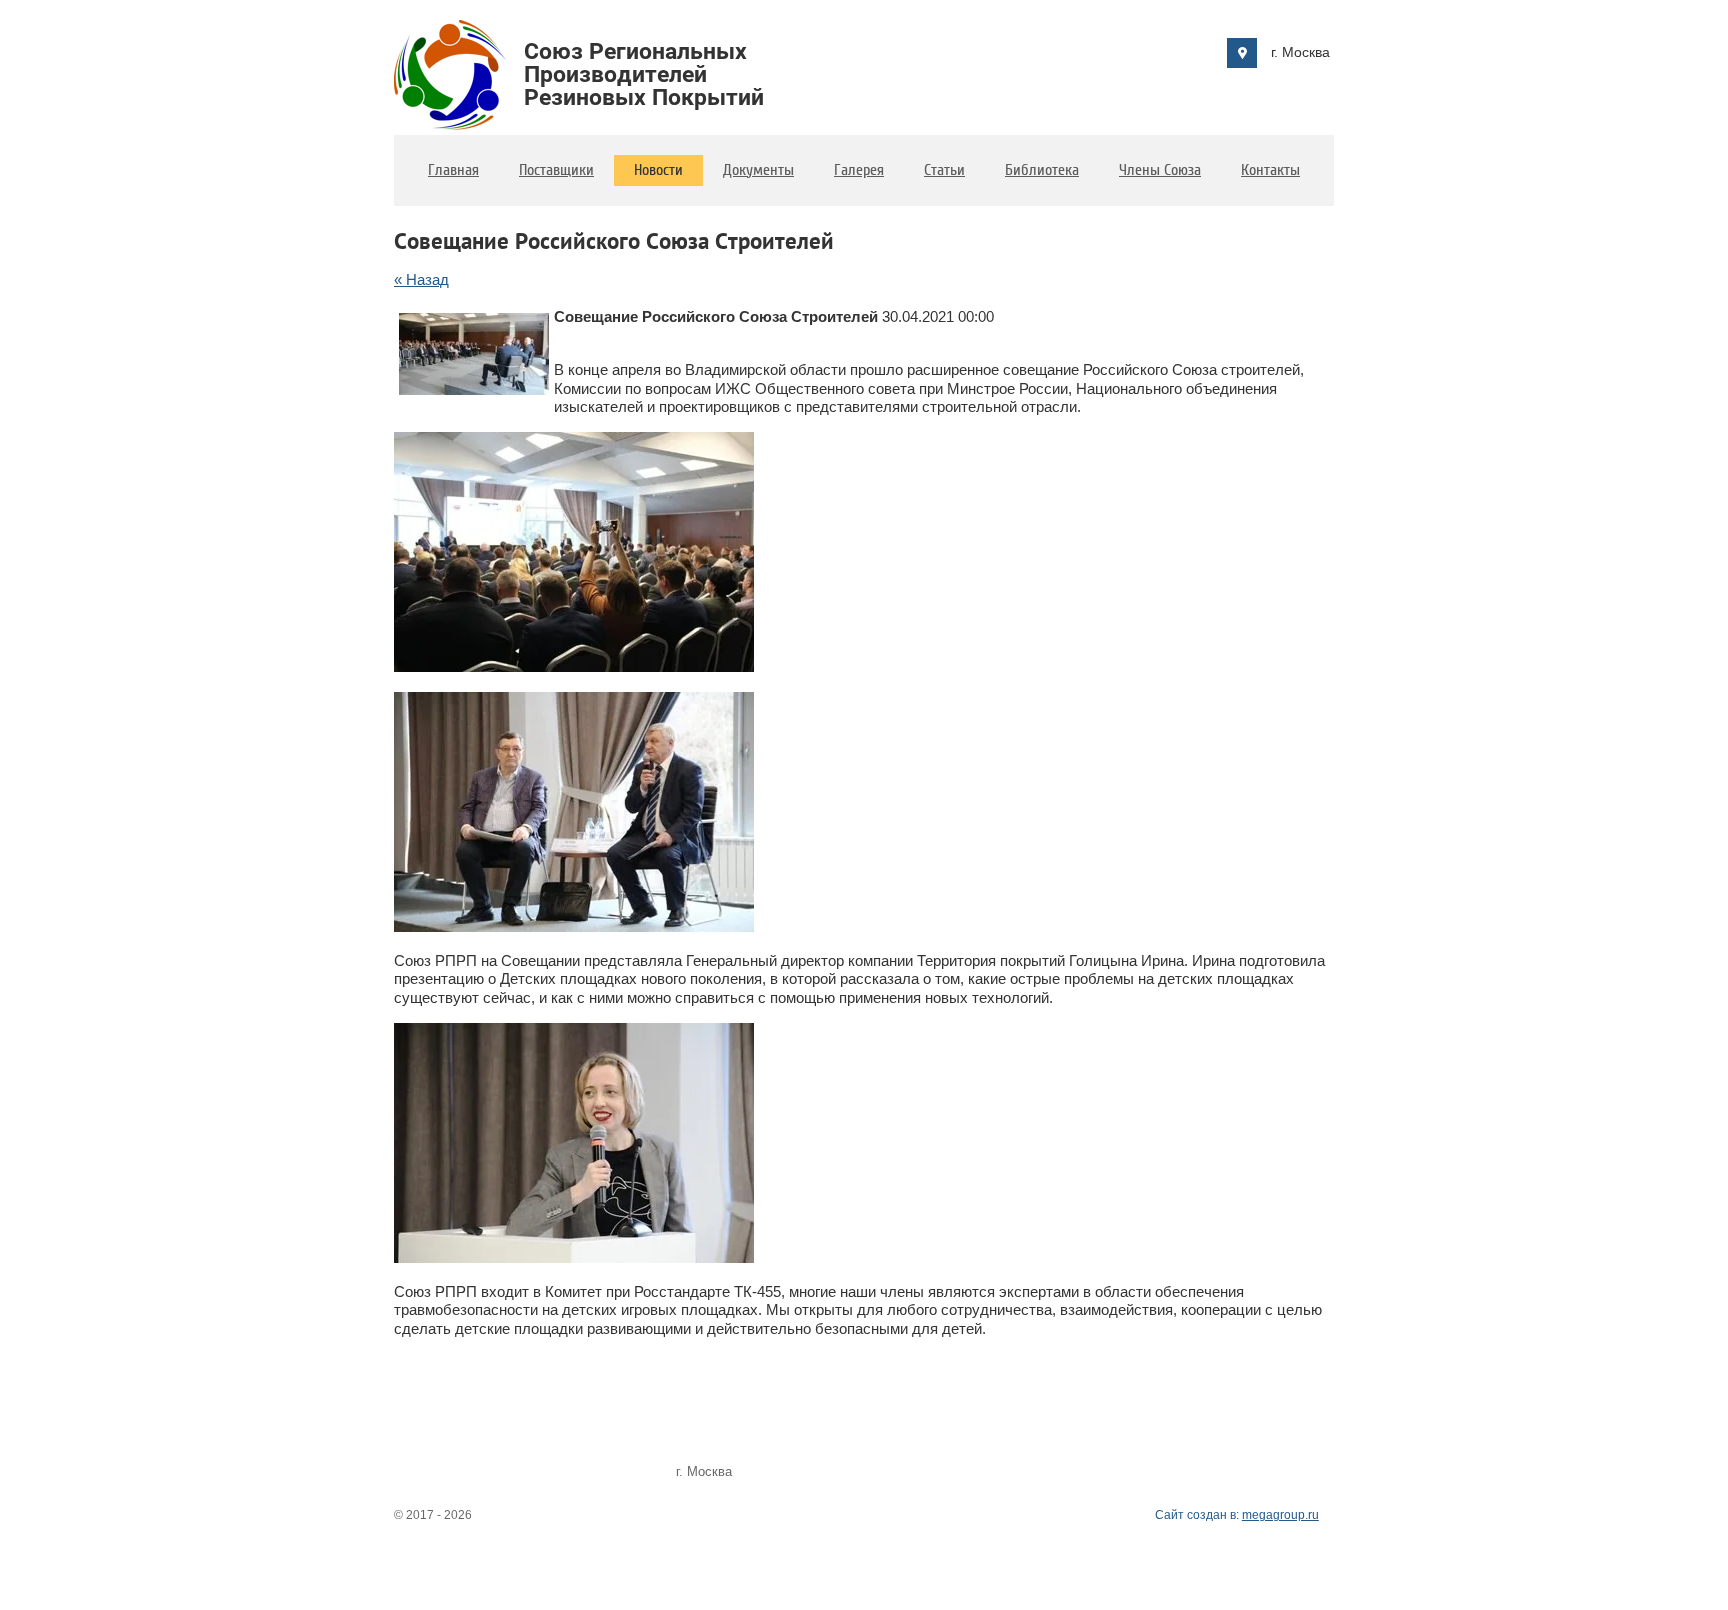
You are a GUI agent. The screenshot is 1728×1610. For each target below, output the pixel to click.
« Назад (421, 279)
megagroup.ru (1280, 1515)
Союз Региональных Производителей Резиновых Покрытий (644, 74)
